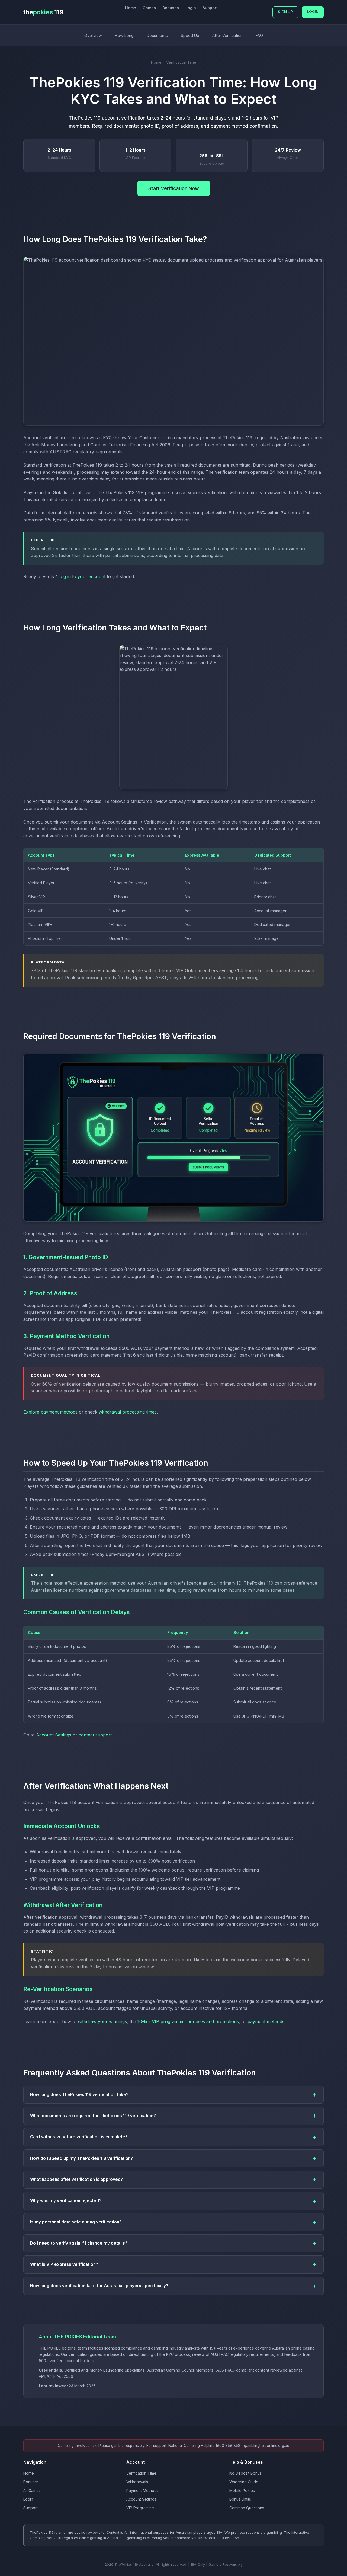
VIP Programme (140, 2508)
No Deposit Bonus (245, 2473)
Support (210, 8)
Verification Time (141, 2473)
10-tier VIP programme (161, 2021)
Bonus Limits (240, 2499)
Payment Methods (142, 2490)
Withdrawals (137, 2482)
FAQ (259, 35)
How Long (124, 35)
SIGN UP (285, 12)
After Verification (227, 35)
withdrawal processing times (128, 1412)
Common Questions (247, 2508)
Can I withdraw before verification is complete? (79, 2137)
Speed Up (190, 35)
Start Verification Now (174, 188)
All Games (32, 2490)
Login (191, 8)
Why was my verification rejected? (66, 2201)
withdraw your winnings (102, 2021)
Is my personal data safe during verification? (76, 2222)
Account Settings (54, 1735)
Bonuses (171, 8)
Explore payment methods (50, 1412)
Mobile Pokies (242, 2490)
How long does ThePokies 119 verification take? (79, 2095)
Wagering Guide (244, 2482)
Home (131, 8)
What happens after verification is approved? (77, 2179)
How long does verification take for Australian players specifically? (99, 2286)
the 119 (43, 12)
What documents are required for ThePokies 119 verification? (93, 2116)
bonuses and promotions (213, 2021)
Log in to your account (82, 576)
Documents (157, 35)
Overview (93, 35)
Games (149, 8)
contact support (95, 1735)
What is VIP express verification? (64, 2264)
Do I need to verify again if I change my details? (79, 2243)
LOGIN (313, 12)
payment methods (266, 2021)
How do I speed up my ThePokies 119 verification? (82, 2158)
